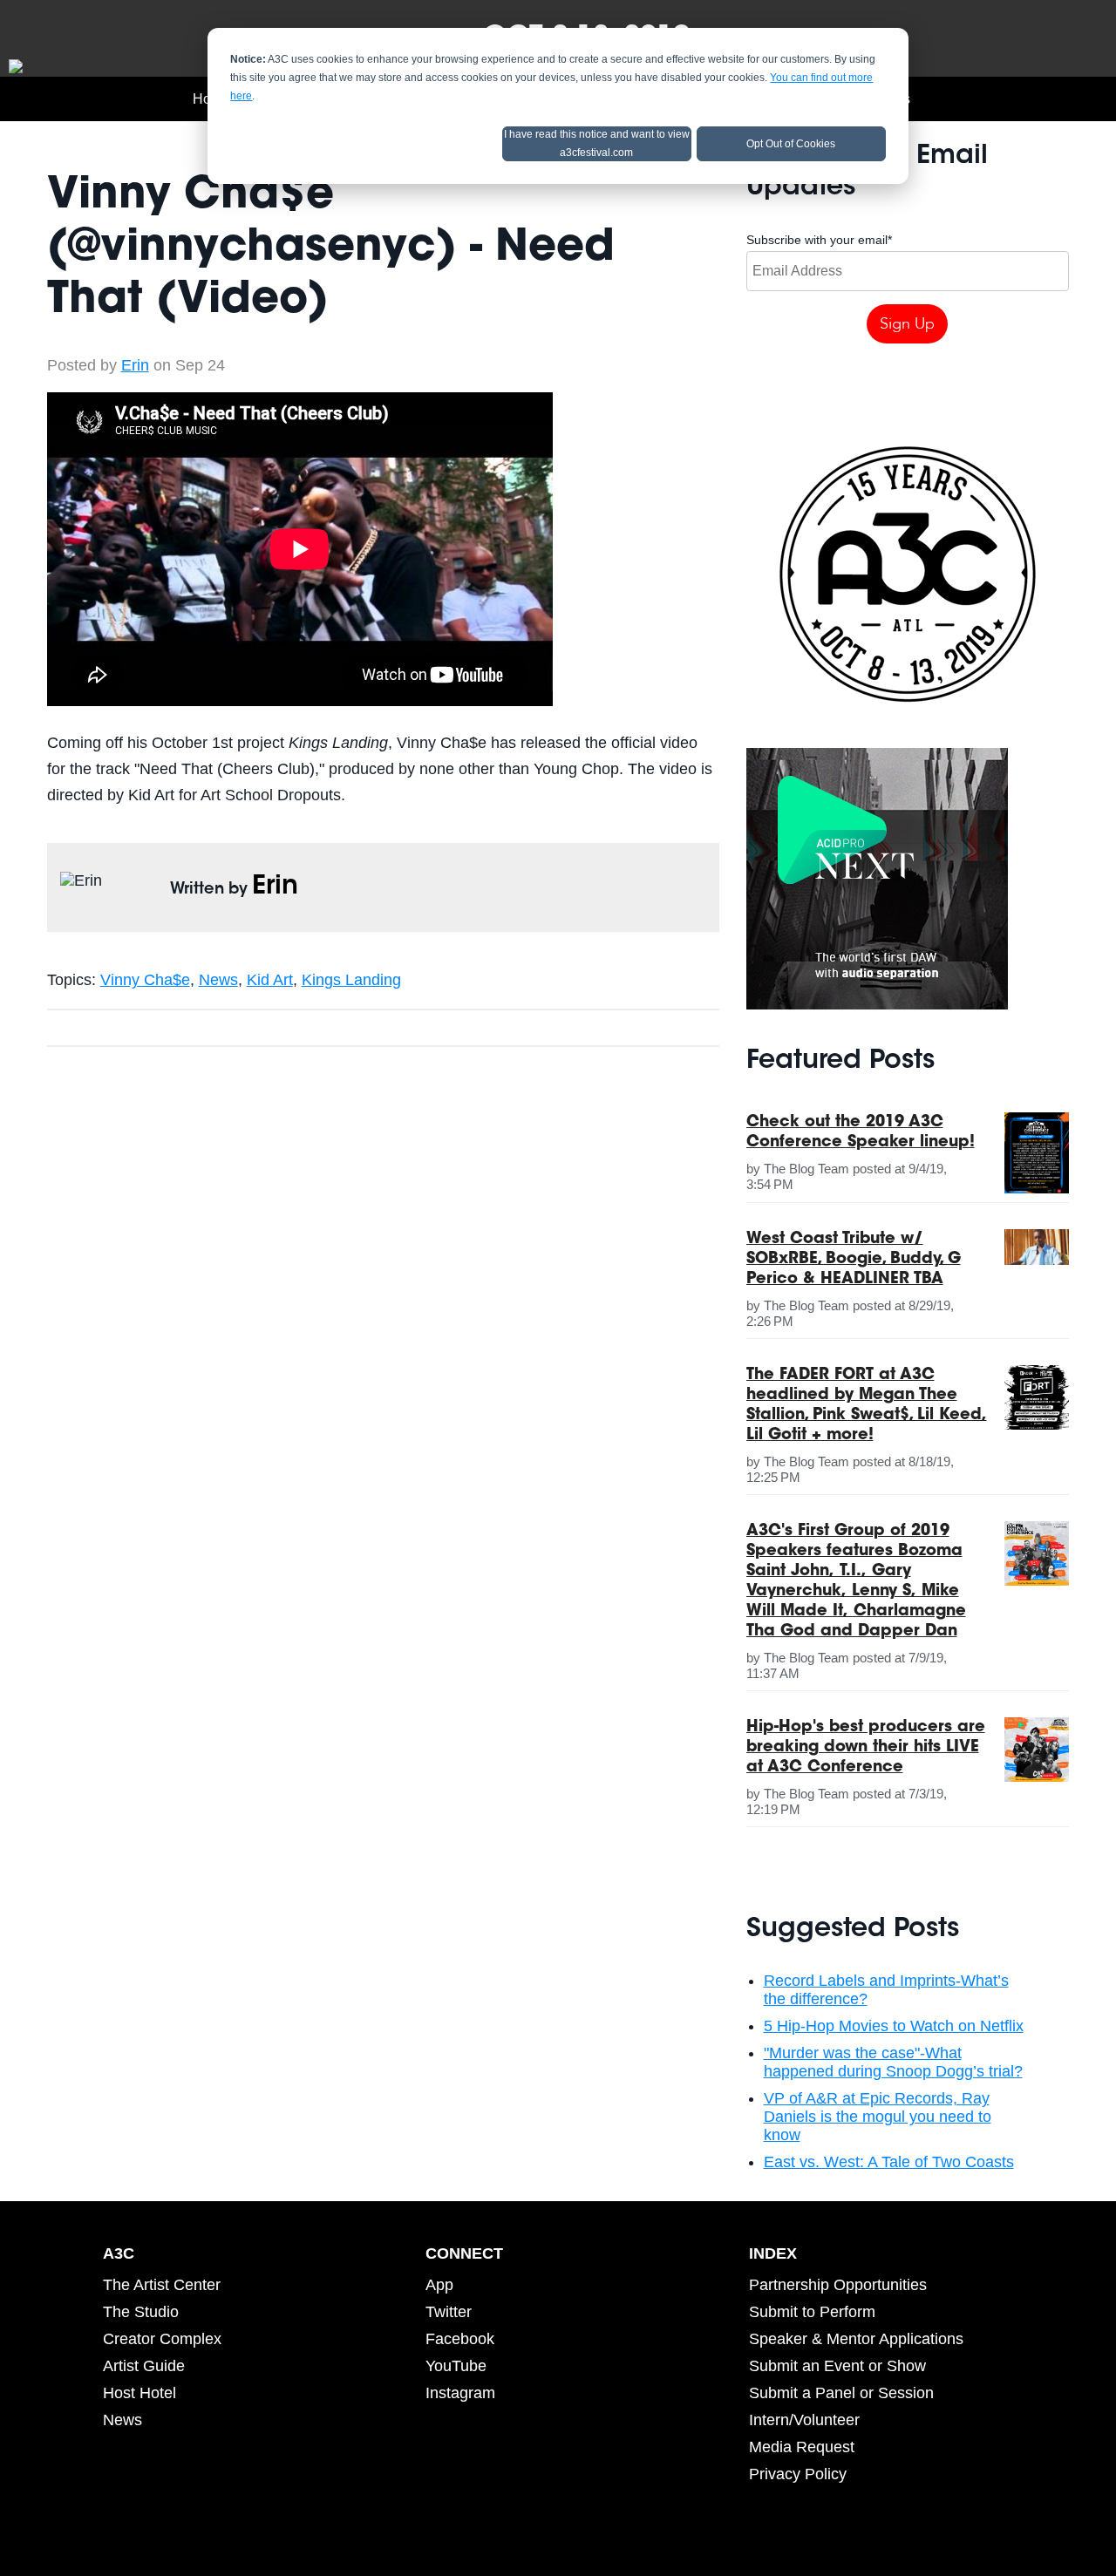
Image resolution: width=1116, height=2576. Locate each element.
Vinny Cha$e (145, 980)
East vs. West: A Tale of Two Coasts (889, 2162)
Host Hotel (139, 2393)
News (218, 980)
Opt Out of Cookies (791, 144)
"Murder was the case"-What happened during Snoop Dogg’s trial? (893, 2062)
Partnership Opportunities (838, 2285)
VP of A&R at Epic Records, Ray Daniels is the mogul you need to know (878, 2117)
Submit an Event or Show (837, 2366)
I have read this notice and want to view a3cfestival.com (597, 143)
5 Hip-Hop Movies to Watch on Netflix (894, 2026)
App (439, 2285)
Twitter (449, 2312)
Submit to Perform (812, 2312)
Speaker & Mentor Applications (856, 2339)
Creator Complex (162, 2339)
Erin (135, 365)
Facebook (460, 2339)
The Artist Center (162, 2285)
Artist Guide (144, 2366)
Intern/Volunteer (804, 2420)
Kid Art (270, 980)
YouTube (456, 2366)
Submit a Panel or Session (841, 2393)
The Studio (141, 2312)
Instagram (460, 2393)
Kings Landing (351, 980)
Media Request (802, 2447)
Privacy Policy (798, 2474)
